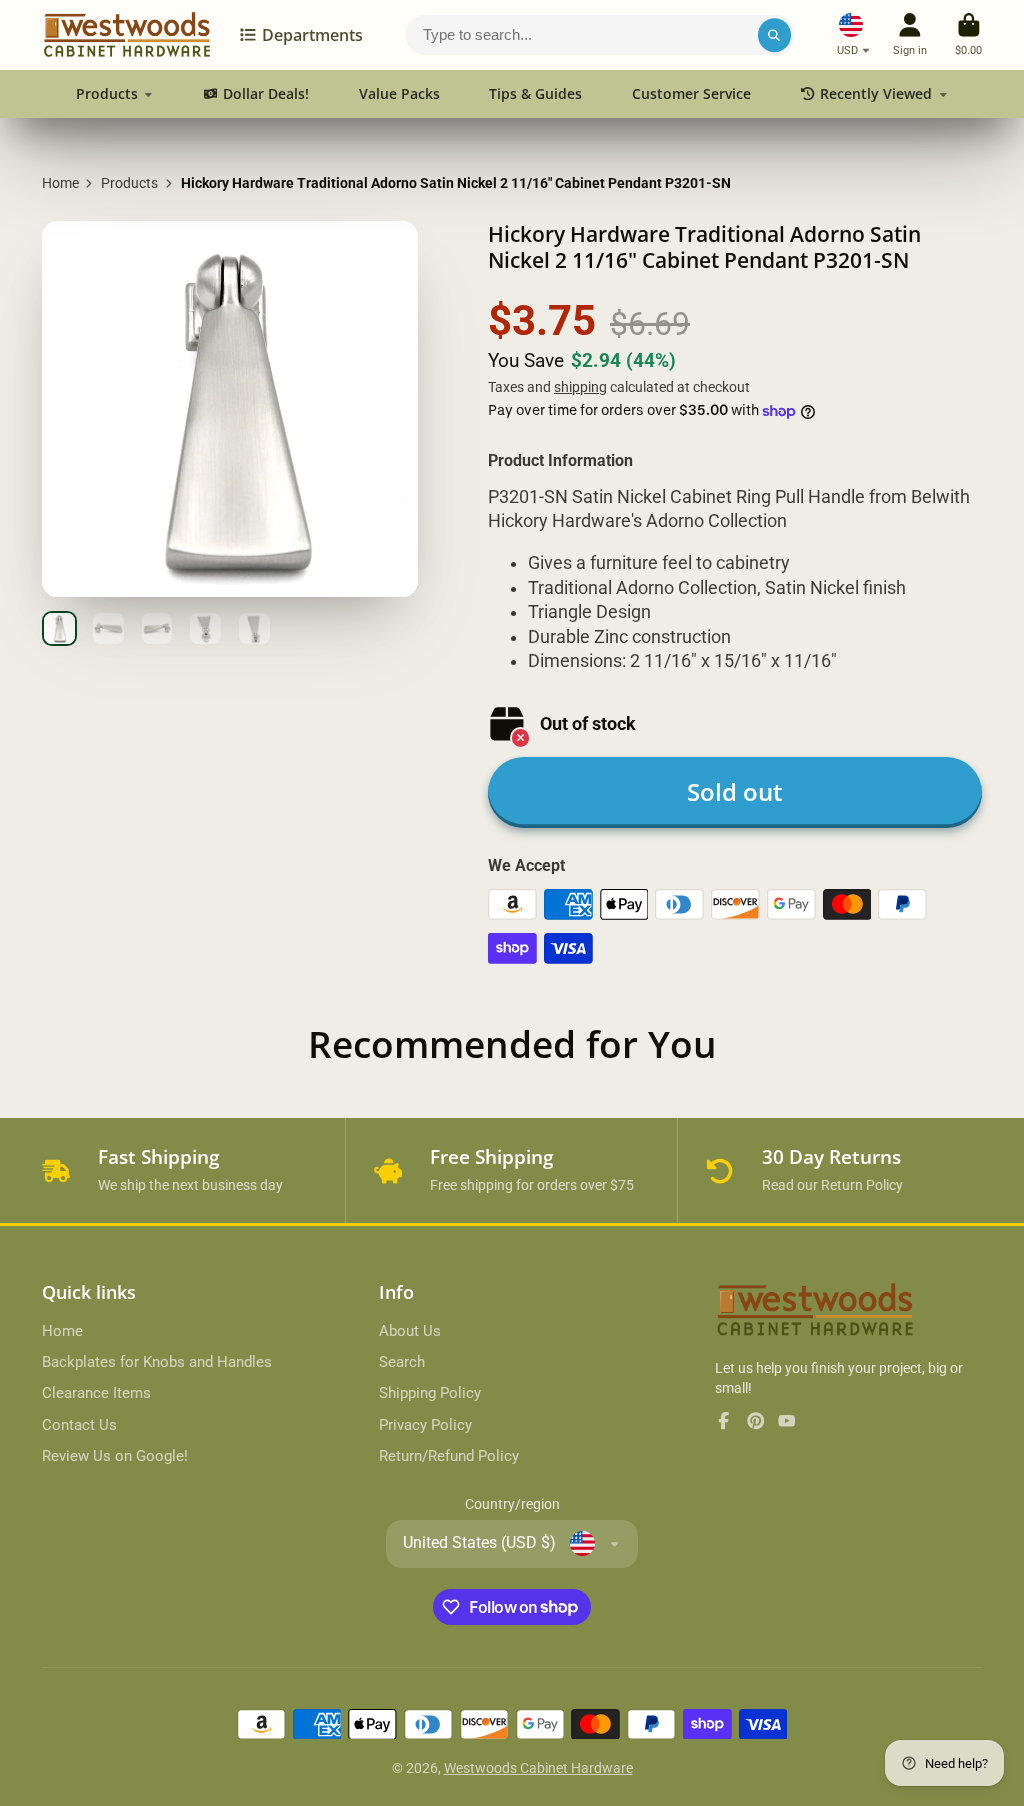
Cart (968, 34)
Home (60, 183)
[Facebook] (724, 1421)
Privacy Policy (425, 1425)
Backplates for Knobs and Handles (157, 1362)
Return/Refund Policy (449, 1456)
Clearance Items (96, 1393)
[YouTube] (787, 1421)
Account (910, 34)
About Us (410, 1331)
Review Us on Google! (115, 1456)
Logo (127, 35)
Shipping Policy (430, 1393)
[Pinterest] (756, 1421)
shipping (580, 387)
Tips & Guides (535, 93)
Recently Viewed (876, 93)
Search (402, 1362)
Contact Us (79, 1425)
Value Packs (399, 93)
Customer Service (691, 93)
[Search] (775, 35)
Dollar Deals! (266, 93)
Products (107, 93)
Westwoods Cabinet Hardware (538, 1768)
